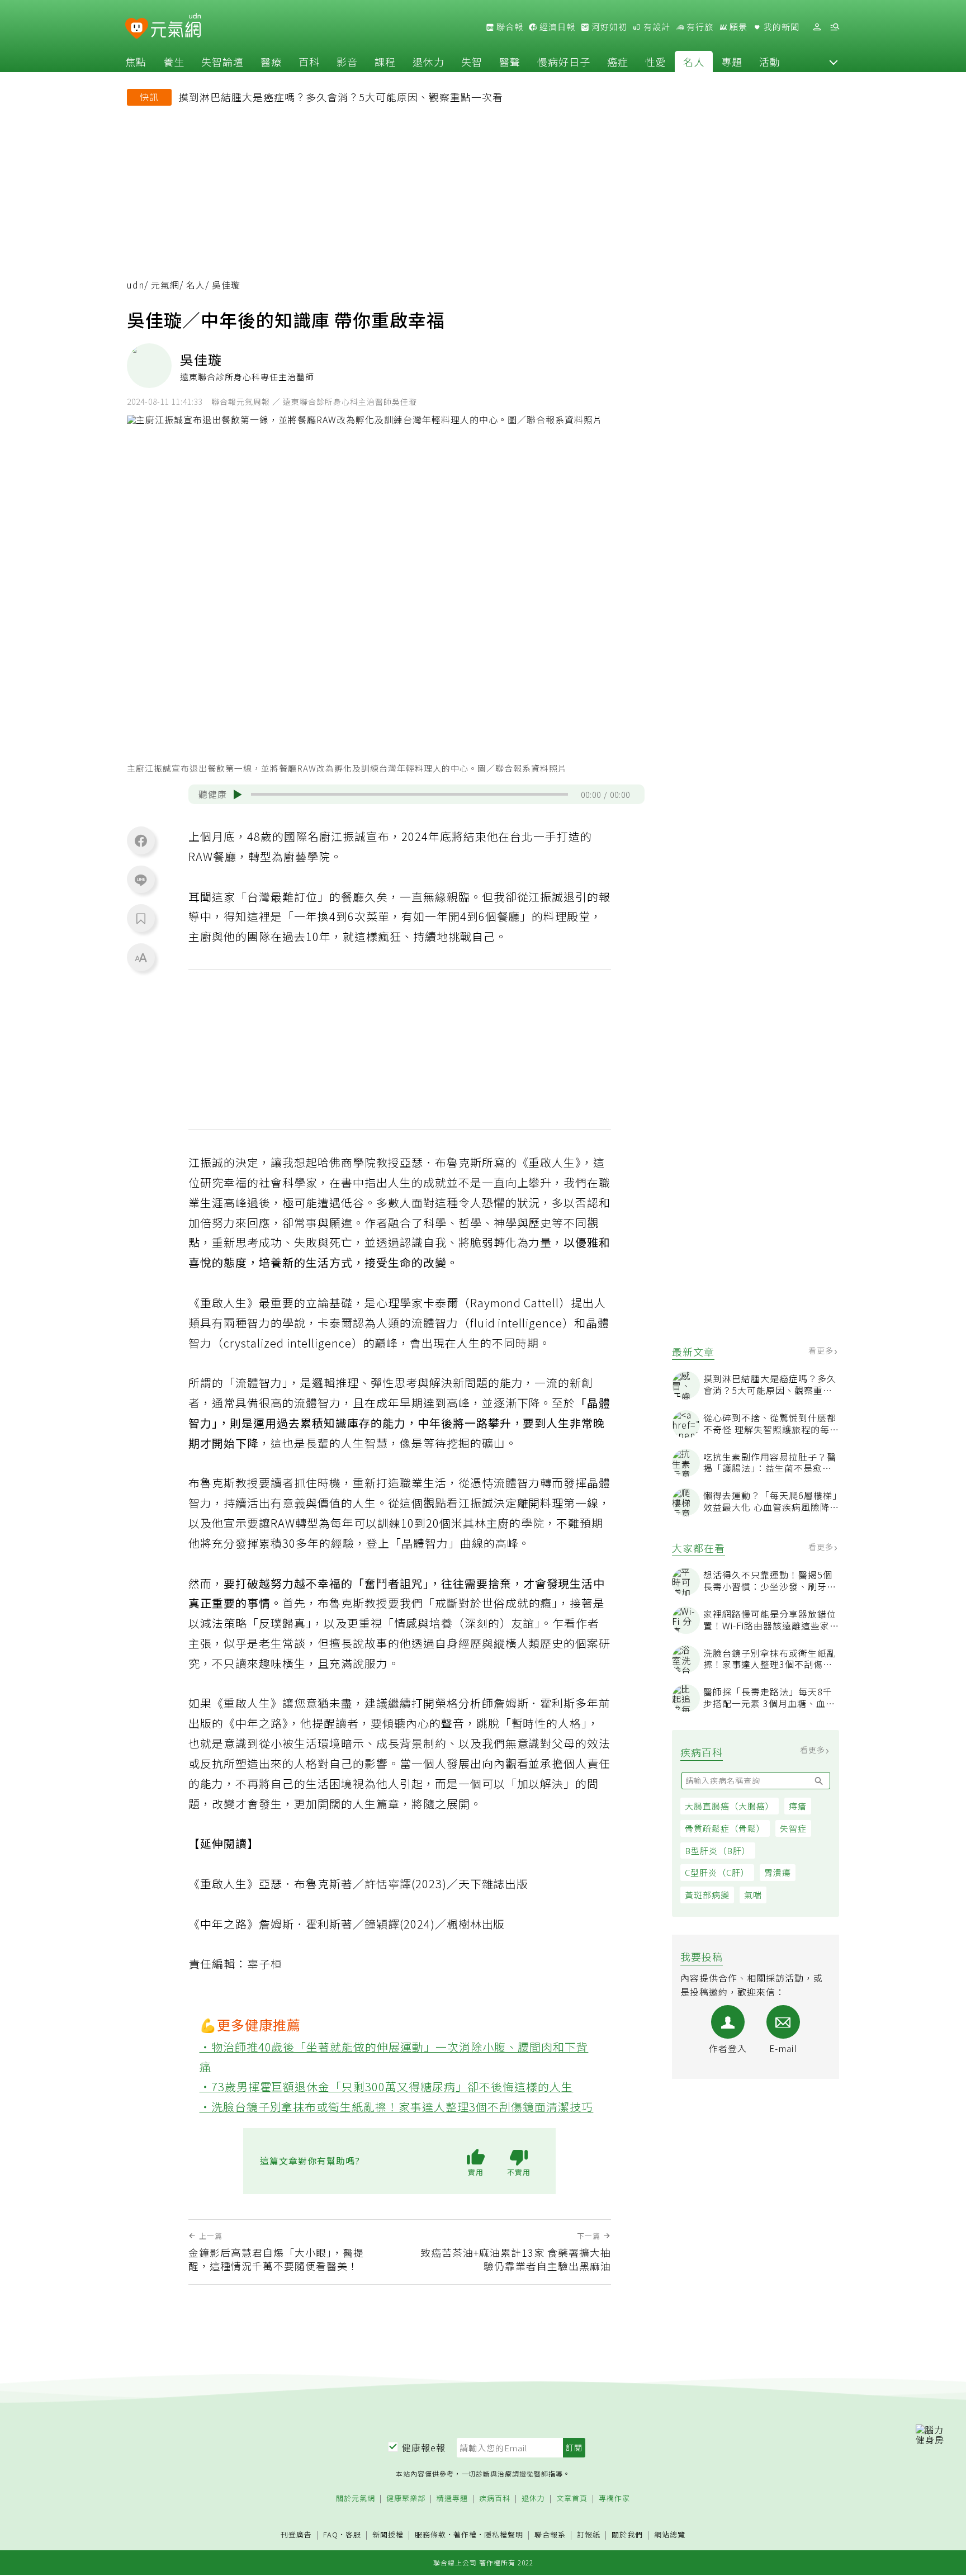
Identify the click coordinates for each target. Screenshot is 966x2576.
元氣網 (165, 285)
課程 (385, 62)
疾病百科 (495, 2499)
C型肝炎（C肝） (717, 1873)
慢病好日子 (564, 62)
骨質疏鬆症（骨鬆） (725, 1829)
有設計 (656, 27)
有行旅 (699, 27)
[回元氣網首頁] (176, 27)
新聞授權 (388, 2535)
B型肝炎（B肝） (718, 1851)
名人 (694, 62)
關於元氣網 (356, 2499)
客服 (353, 2534)
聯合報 (509, 27)
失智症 (793, 1829)
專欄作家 (614, 2499)
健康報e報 (424, 2447)
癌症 (618, 62)
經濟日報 (556, 27)
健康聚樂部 (406, 2499)
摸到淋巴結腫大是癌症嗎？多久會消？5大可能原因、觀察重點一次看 (341, 97)
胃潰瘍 (778, 1873)
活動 (770, 62)
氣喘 (753, 1895)
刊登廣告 (296, 2535)
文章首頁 (572, 2499)
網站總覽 (670, 2535)
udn (136, 285)
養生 (174, 62)
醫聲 (510, 62)
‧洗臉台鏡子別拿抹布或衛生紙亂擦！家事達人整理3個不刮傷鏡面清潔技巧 (397, 2107)
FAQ (331, 2534)
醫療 (271, 62)
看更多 (822, 1351)
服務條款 (430, 2534)
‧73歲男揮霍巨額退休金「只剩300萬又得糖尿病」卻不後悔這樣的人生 (387, 2086)
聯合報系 (550, 2535)
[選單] (835, 27)
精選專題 (452, 2499)
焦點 (136, 62)
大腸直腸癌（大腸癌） (730, 1806)
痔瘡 (798, 1806)
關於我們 (627, 2535)
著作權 (465, 2534)
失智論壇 (222, 62)
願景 (737, 27)
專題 (732, 62)
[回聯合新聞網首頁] (137, 29)
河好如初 (608, 27)
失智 (472, 62)
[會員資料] (817, 27)
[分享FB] (141, 840)
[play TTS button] (238, 795)
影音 (347, 62)
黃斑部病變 (707, 1895)
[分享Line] (141, 880)
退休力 (428, 62)
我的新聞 (780, 27)
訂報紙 (589, 2535)
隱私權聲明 (504, 2534)
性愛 (656, 62)
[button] (834, 62)
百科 (309, 62)
